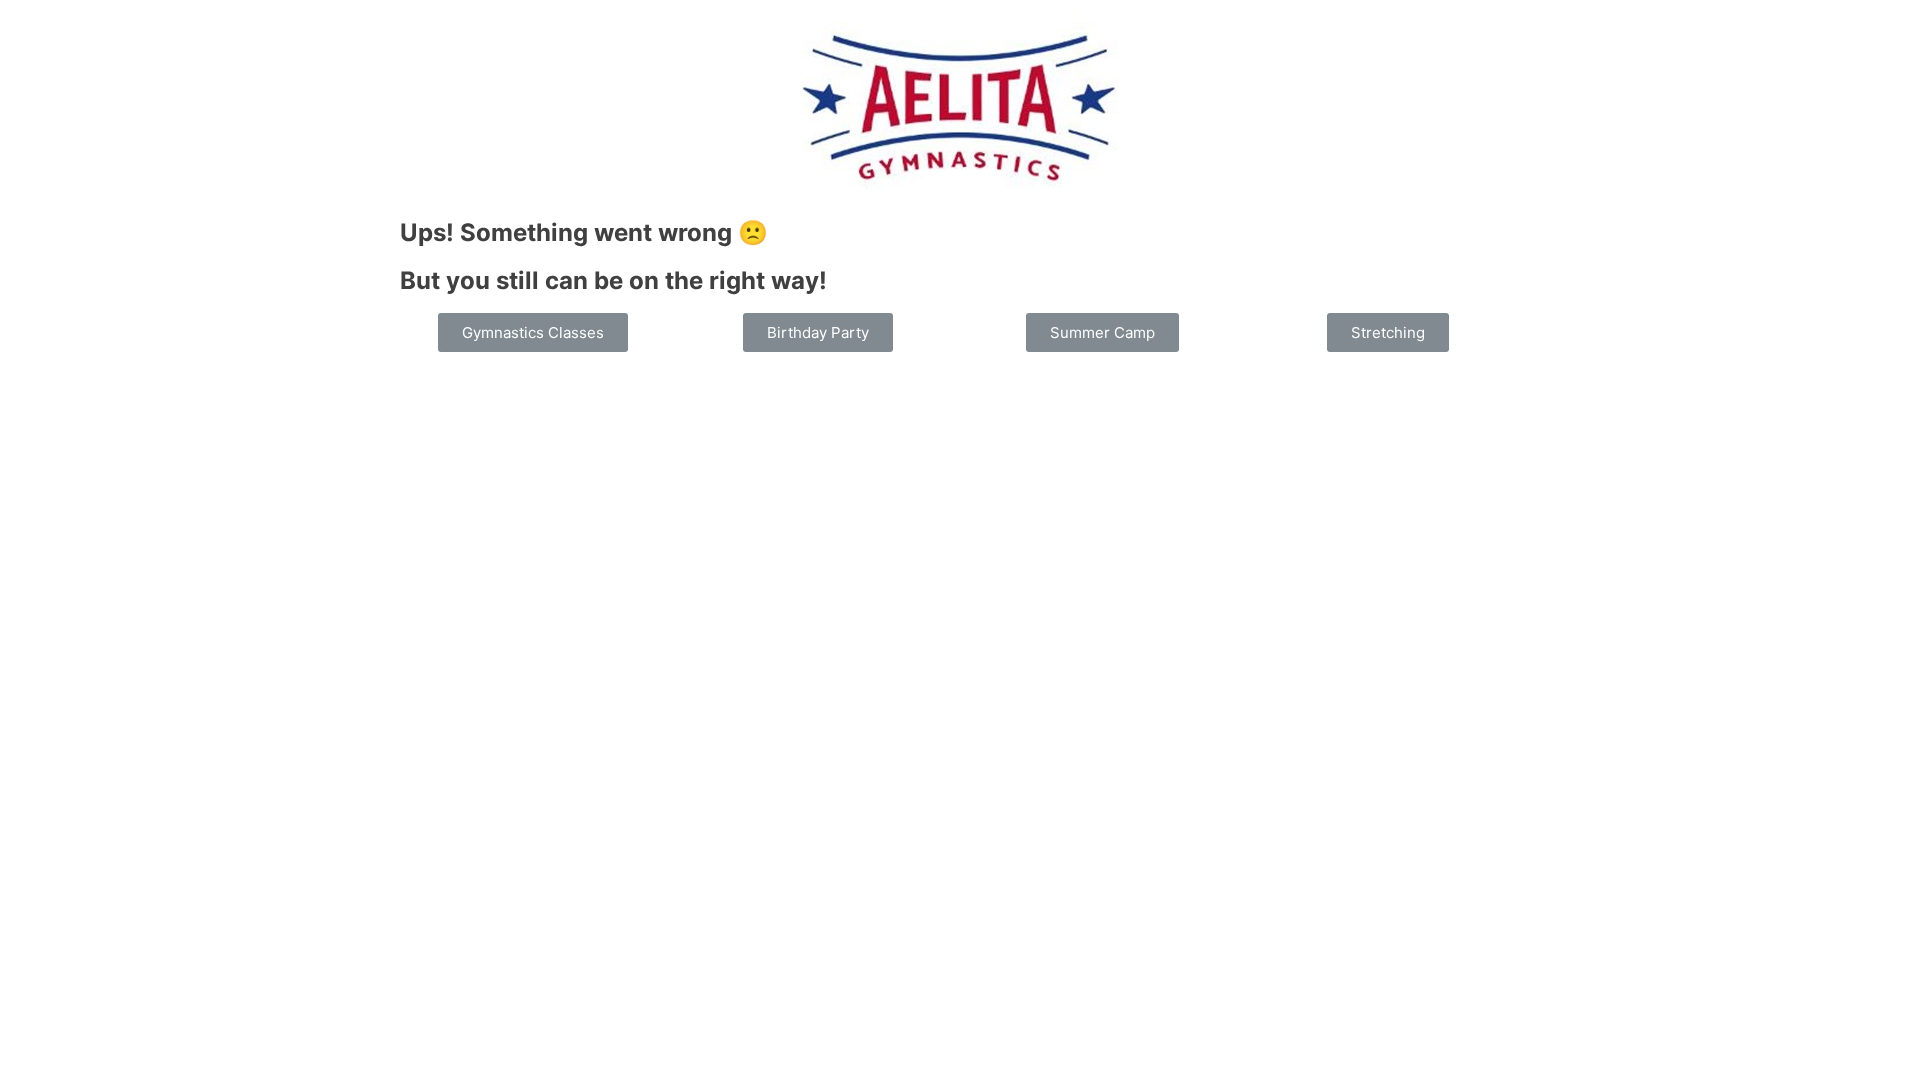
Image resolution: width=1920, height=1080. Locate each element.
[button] (533, 332)
